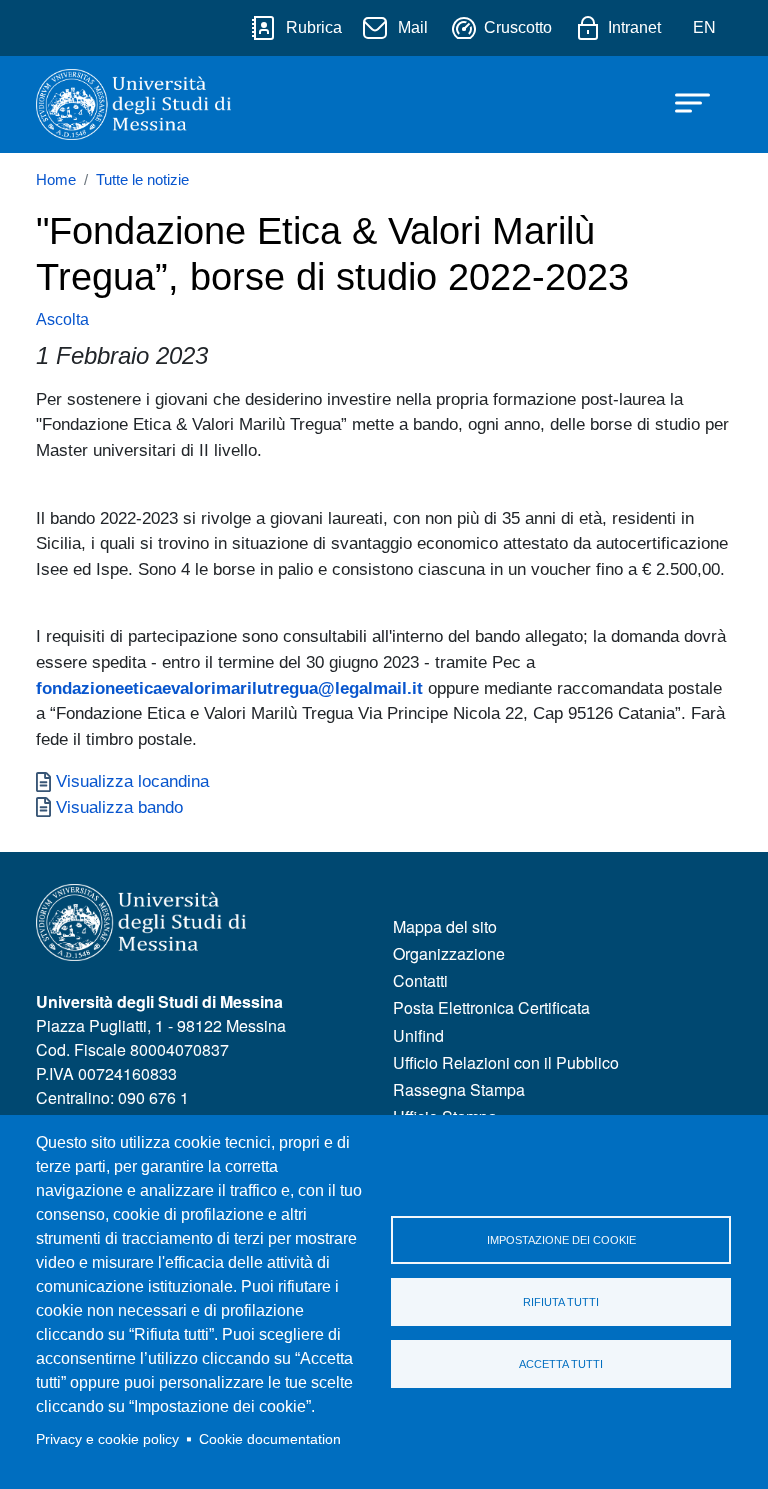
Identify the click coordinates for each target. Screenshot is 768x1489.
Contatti (420, 980)
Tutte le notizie (142, 180)
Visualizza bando (119, 807)
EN (704, 27)
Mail (413, 27)
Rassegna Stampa (459, 1089)
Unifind (418, 1035)
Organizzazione (449, 953)
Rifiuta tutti (561, 1302)
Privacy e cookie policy (107, 1439)
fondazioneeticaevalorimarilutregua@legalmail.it (229, 688)
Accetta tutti (561, 1364)
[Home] (133, 104)
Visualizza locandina (132, 781)
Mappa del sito (445, 926)
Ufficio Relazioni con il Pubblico (506, 1062)
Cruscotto (518, 27)
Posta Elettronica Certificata (491, 1007)
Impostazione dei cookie (561, 1240)
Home (56, 180)
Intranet (634, 27)
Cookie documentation (270, 1439)
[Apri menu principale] (683, 102)
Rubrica (314, 27)
